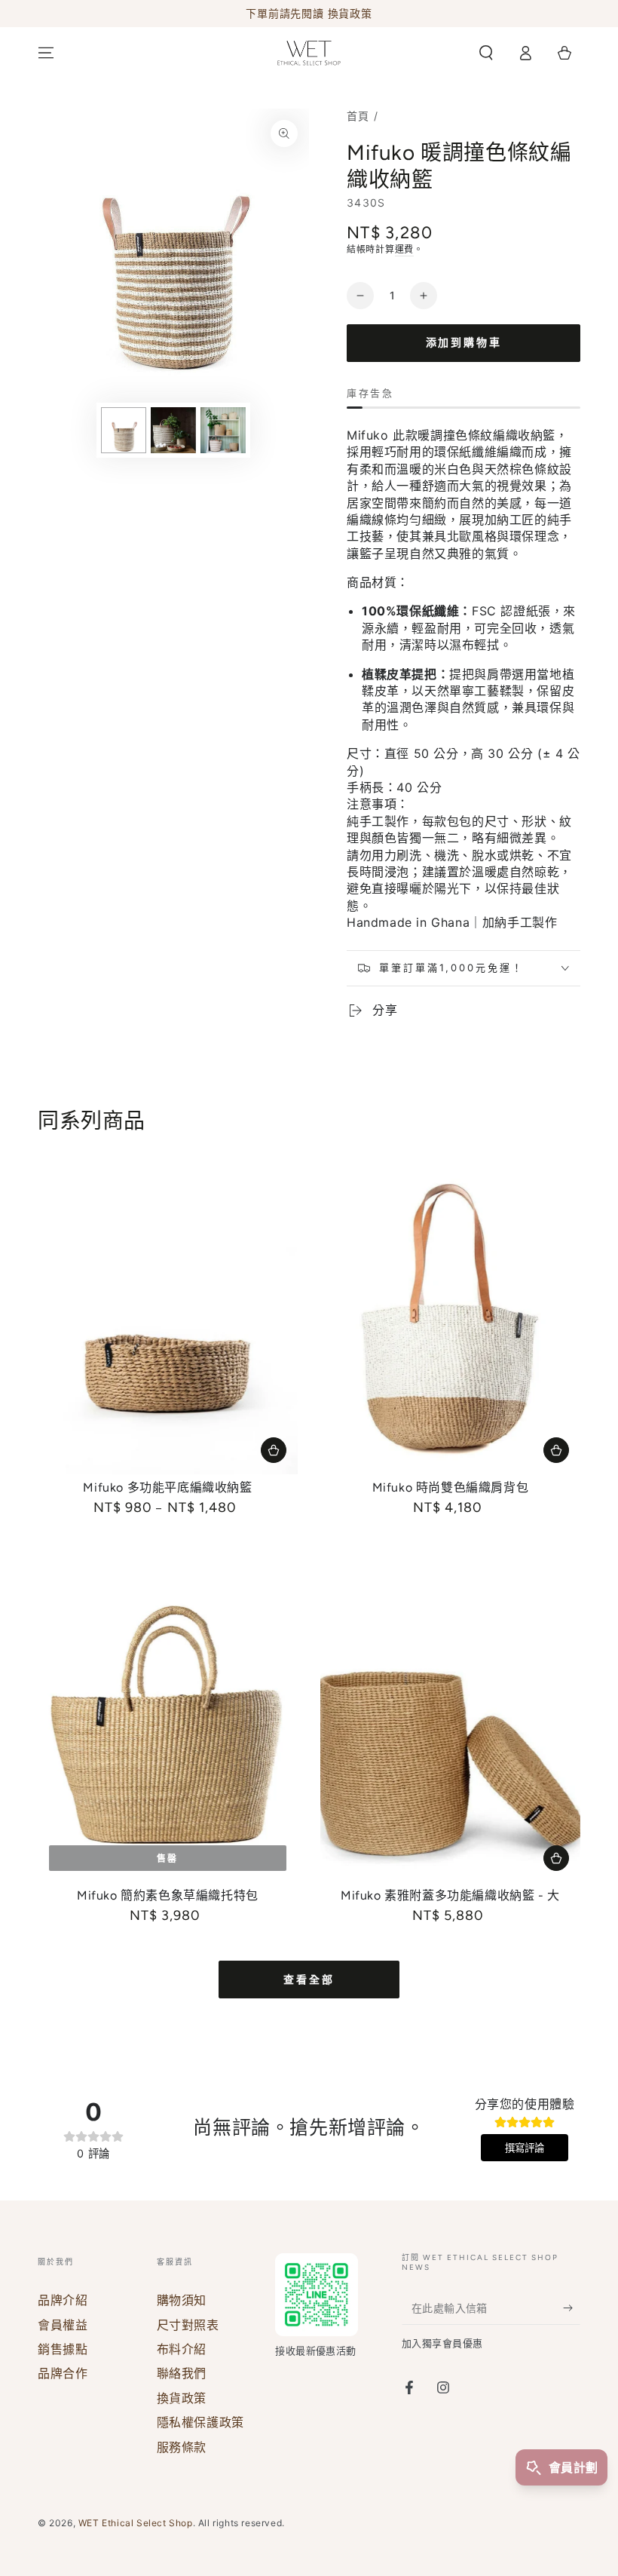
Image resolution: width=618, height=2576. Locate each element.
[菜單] (46, 53)
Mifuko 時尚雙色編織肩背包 (451, 1487)
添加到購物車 (464, 343)
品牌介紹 (63, 2300)
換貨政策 (182, 2398)
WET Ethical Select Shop (136, 2523)
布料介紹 (182, 2349)
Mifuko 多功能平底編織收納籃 (167, 1487)
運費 (404, 249)
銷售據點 (63, 2349)
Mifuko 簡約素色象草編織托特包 (168, 1895)
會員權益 (63, 2325)
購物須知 (182, 2300)
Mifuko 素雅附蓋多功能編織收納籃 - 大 (450, 1895)
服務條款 (182, 2447)
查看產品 (274, 1450)
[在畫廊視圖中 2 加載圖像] (173, 430)
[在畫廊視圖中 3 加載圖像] (223, 430)
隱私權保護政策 (200, 2422)
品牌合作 (63, 2373)
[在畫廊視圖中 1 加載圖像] (124, 430)
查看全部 (309, 1980)
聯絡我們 (182, 2373)
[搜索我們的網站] (486, 53)
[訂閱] (572, 2308)
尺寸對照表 (188, 2325)
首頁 (358, 116)
